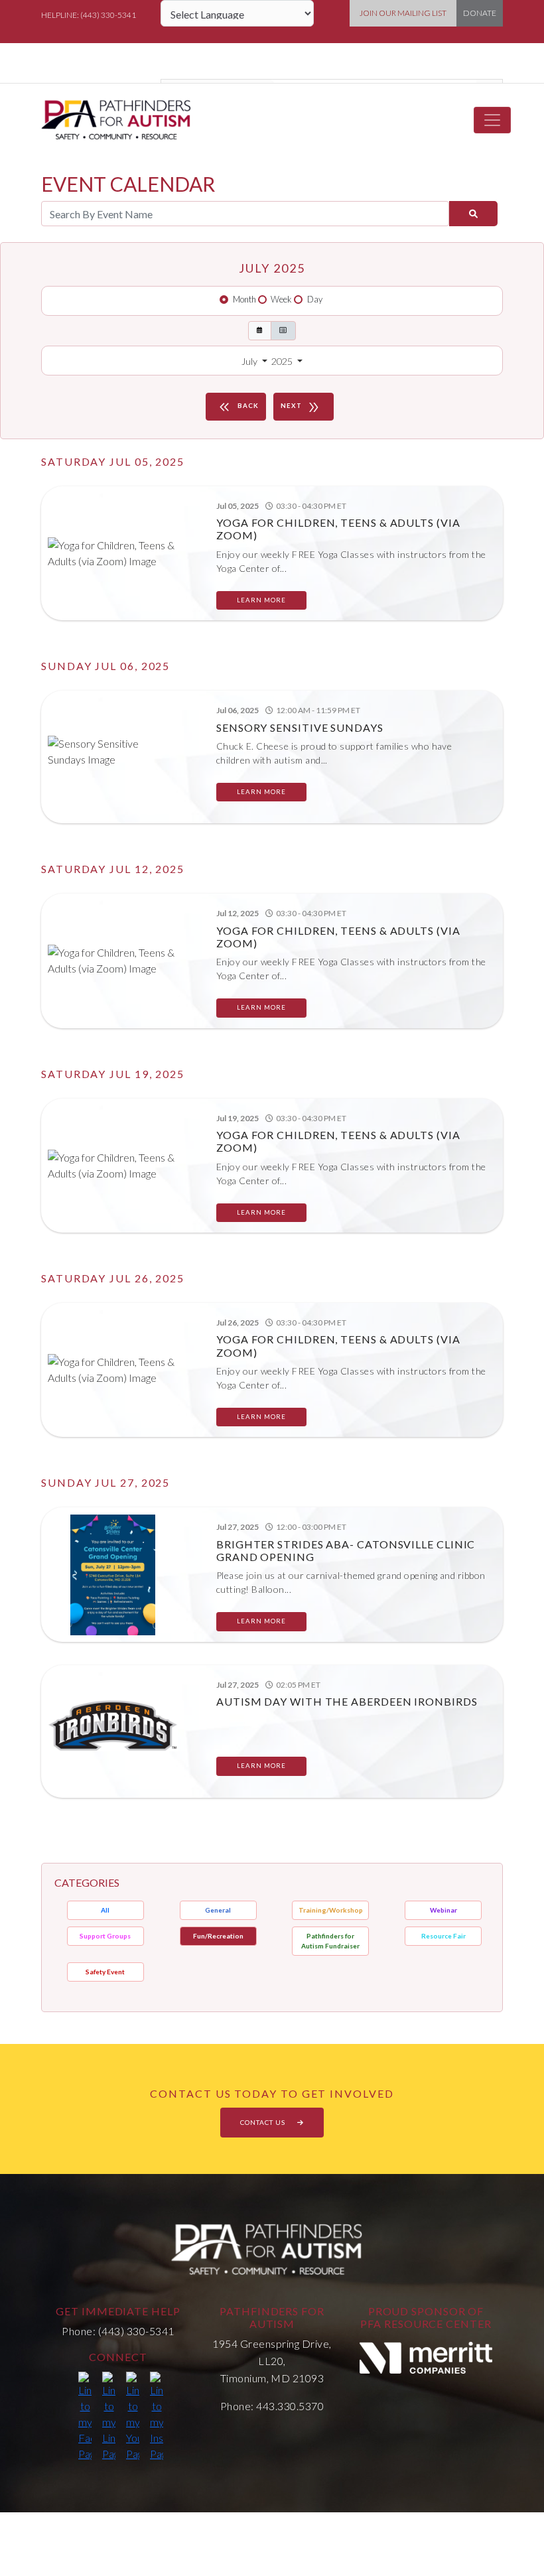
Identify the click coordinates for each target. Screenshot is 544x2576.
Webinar (443, 1910)
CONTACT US (264, 2122)
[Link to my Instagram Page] (157, 2417)
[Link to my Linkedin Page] (109, 2417)
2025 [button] (283, 361)
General (218, 1910)
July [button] (250, 361)
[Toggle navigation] (492, 120)
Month (244, 299)
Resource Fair (443, 1936)
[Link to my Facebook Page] (85, 2417)
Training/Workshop (331, 1910)
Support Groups (105, 1936)
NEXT (301, 407)
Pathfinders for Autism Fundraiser (330, 1941)
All (105, 1910)
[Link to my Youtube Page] (133, 2417)
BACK (238, 407)
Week (281, 299)
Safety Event (105, 1972)
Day (315, 299)
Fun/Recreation (218, 1936)
